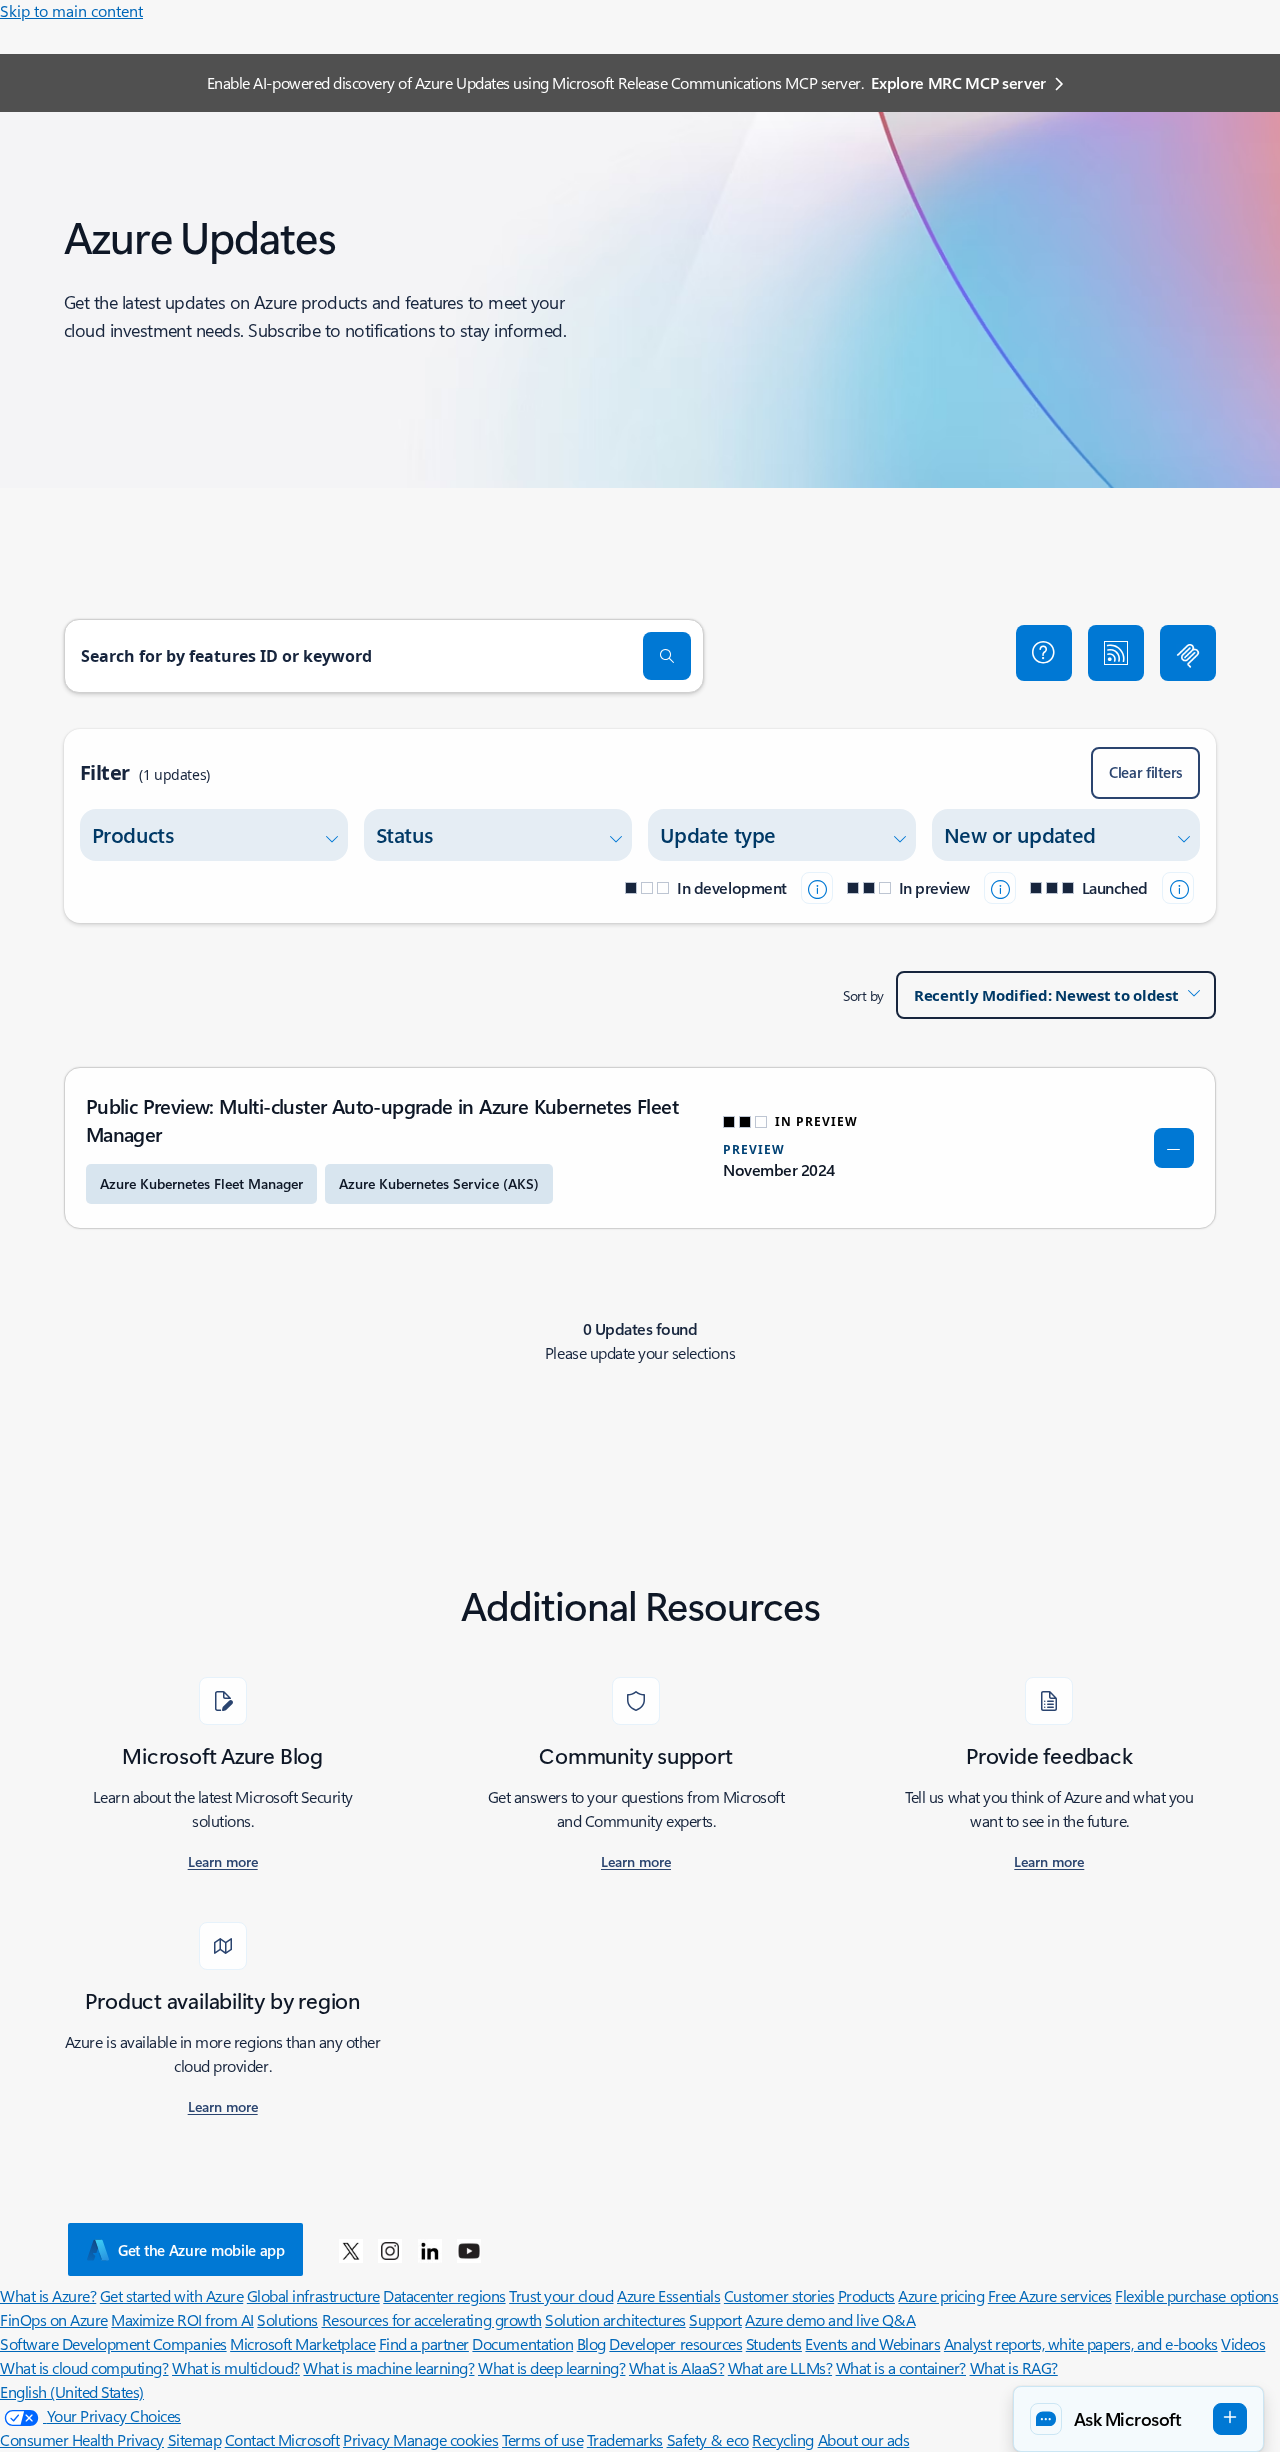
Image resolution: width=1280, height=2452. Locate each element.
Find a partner (424, 2343)
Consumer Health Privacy (82, 2439)
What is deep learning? (551, 2367)
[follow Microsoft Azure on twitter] (351, 2250)
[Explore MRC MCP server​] (1188, 653)
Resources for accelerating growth (432, 2319)
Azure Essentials (668, 2295)
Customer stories (779, 2295)
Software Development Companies (113, 2343)
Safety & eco (708, 2439)
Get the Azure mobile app (201, 2250)
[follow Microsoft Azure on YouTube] (469, 2250)
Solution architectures (615, 2319)
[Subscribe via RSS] (1116, 653)
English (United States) (72, 2391)
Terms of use (542, 2439)
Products (866, 2295)
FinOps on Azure (54, 2319)
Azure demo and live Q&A (830, 2319)
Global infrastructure (313, 2295)
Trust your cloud (561, 2295)
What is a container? (901, 2367)
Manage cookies (445, 2439)
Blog (591, 2343)
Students (774, 2343)
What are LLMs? (780, 2367)
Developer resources (675, 2343)
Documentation (522, 2343)
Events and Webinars (872, 2343)
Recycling (783, 2439)
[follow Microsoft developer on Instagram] (390, 2250)
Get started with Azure (171, 2295)
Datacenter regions (444, 2295)
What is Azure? (48, 2295)
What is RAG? (1014, 2367)
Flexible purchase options (1196, 2295)
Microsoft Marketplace (302, 2343)
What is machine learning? (388, 2367)
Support (715, 2319)
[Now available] (1178, 888)
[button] (1044, 653)
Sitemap (195, 2439)
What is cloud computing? (84, 2367)
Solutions (287, 2319)
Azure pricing (941, 2295)
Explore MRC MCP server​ (958, 82)
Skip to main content (71, 10)
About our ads (864, 2439)
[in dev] (817, 888)
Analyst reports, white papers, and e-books (1081, 2343)
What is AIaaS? (676, 2367)
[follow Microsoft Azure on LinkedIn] (430, 2250)
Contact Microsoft (282, 2439)
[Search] (667, 656)
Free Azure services (1050, 2295)
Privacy (368, 2439)
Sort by (863, 995)
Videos (1243, 2343)
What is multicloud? (236, 2367)
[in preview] (1000, 888)
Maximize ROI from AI (182, 2319)
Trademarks (625, 2439)
